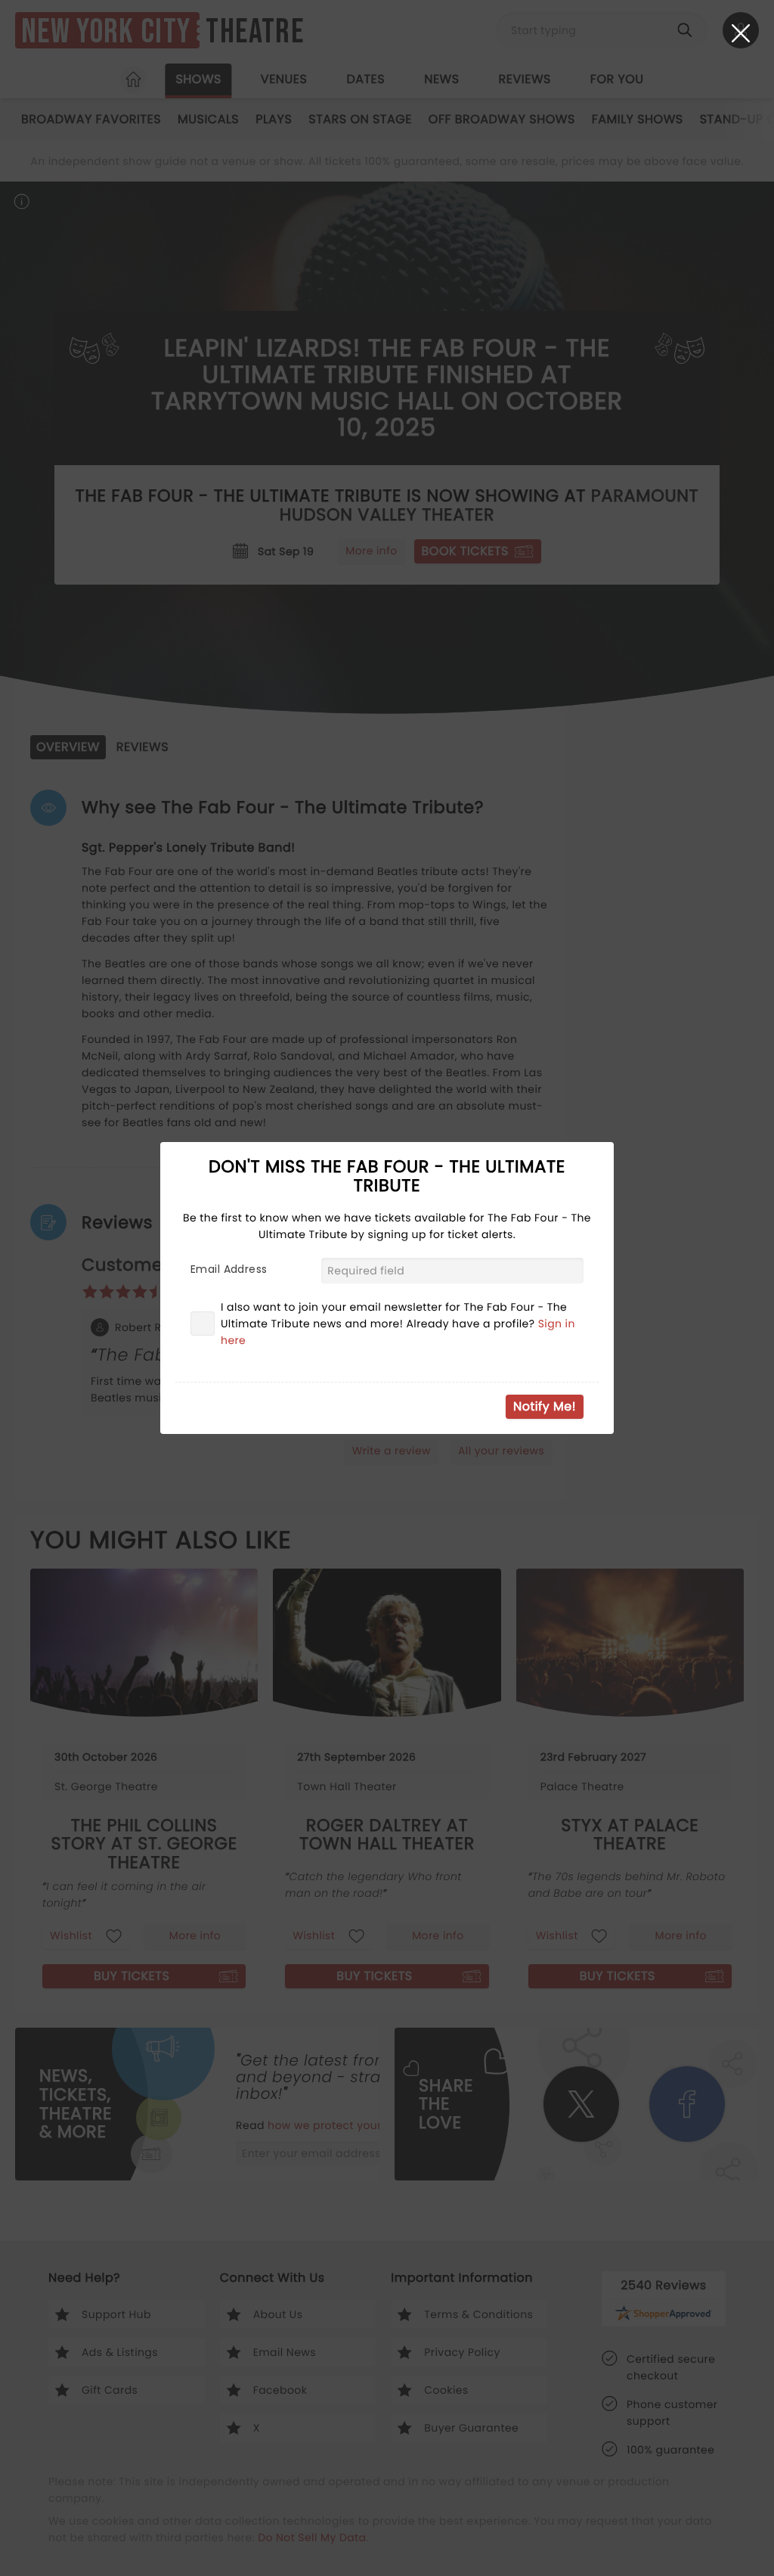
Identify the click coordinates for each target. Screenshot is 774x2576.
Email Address (229, 1269)
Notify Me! (545, 1406)
